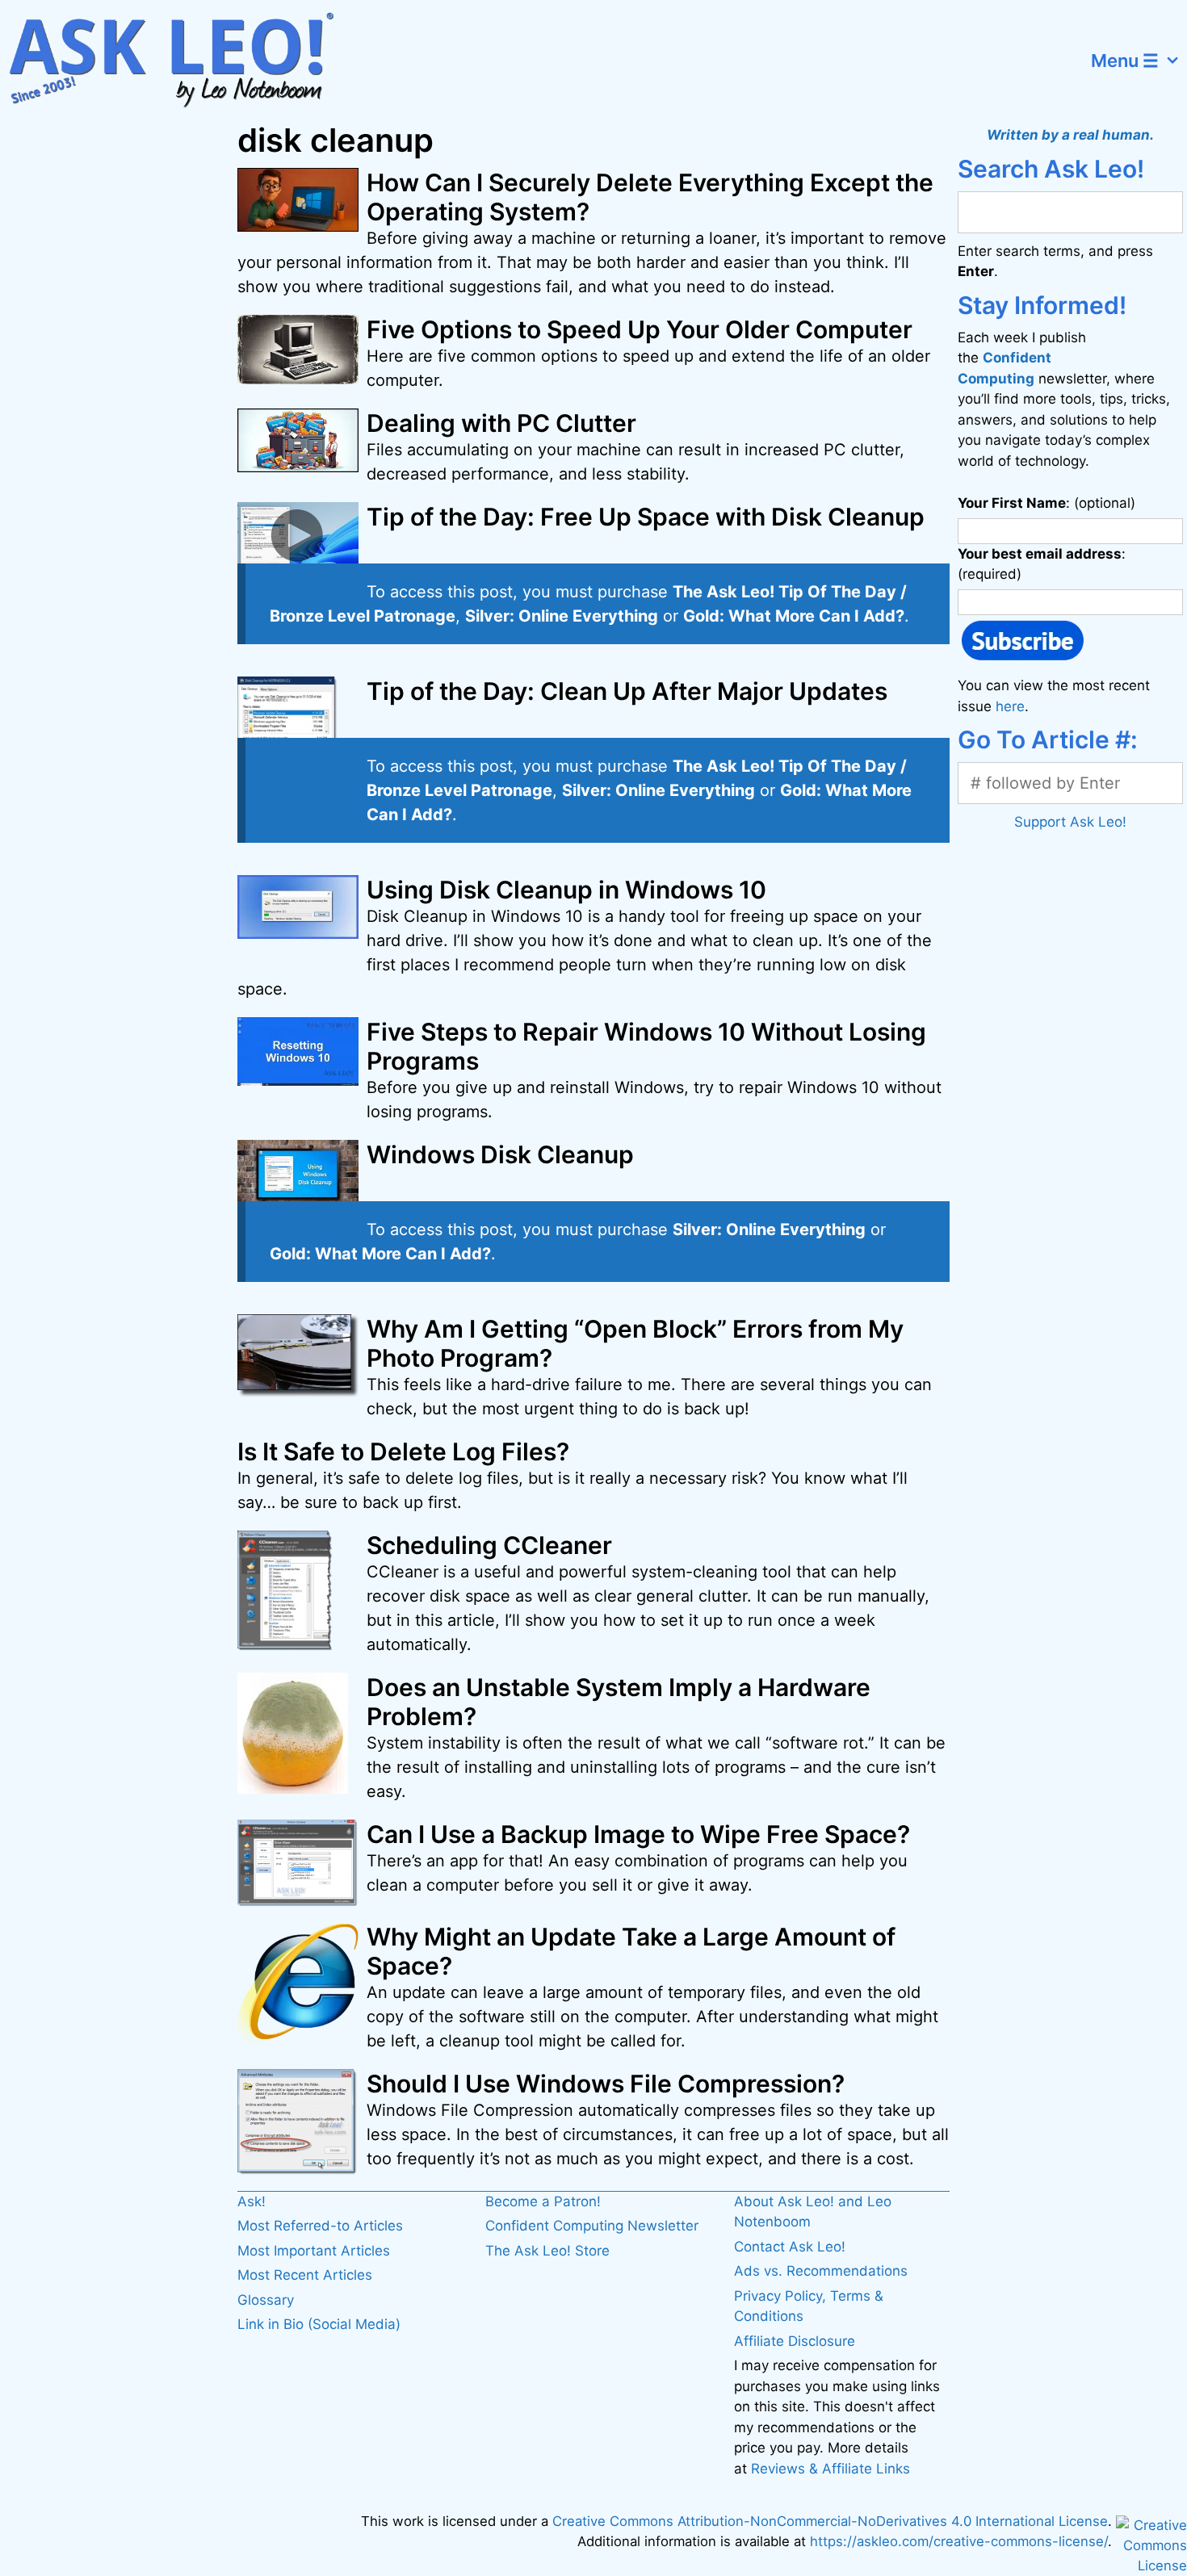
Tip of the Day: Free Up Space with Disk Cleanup (646, 517)
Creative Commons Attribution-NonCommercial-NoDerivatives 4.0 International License (830, 2521)
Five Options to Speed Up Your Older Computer (640, 329)
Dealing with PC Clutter (501, 423)
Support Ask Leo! (1070, 822)
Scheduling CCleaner (489, 1545)
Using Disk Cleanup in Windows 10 (566, 890)
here (1010, 706)
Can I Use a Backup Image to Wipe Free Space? (638, 1834)
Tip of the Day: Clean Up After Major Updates (627, 691)
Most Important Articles (314, 2251)
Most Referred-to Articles (320, 2226)
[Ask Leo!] (181, 61)
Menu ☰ (1125, 61)
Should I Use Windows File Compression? (606, 2084)
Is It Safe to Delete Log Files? (403, 1451)
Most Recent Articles (305, 2275)
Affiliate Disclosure (795, 2341)
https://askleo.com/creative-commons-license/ (959, 2541)
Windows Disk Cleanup (500, 1154)
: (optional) (1046, 503)
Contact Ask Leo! (790, 2247)
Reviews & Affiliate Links (830, 2469)
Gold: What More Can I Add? (794, 616)
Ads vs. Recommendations (821, 2271)
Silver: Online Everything (562, 616)
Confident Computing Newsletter (592, 2226)
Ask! (252, 2201)
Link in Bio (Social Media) (319, 2324)
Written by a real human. (1070, 135)
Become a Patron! (543, 2201)
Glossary (266, 2300)
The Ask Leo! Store (547, 2251)
